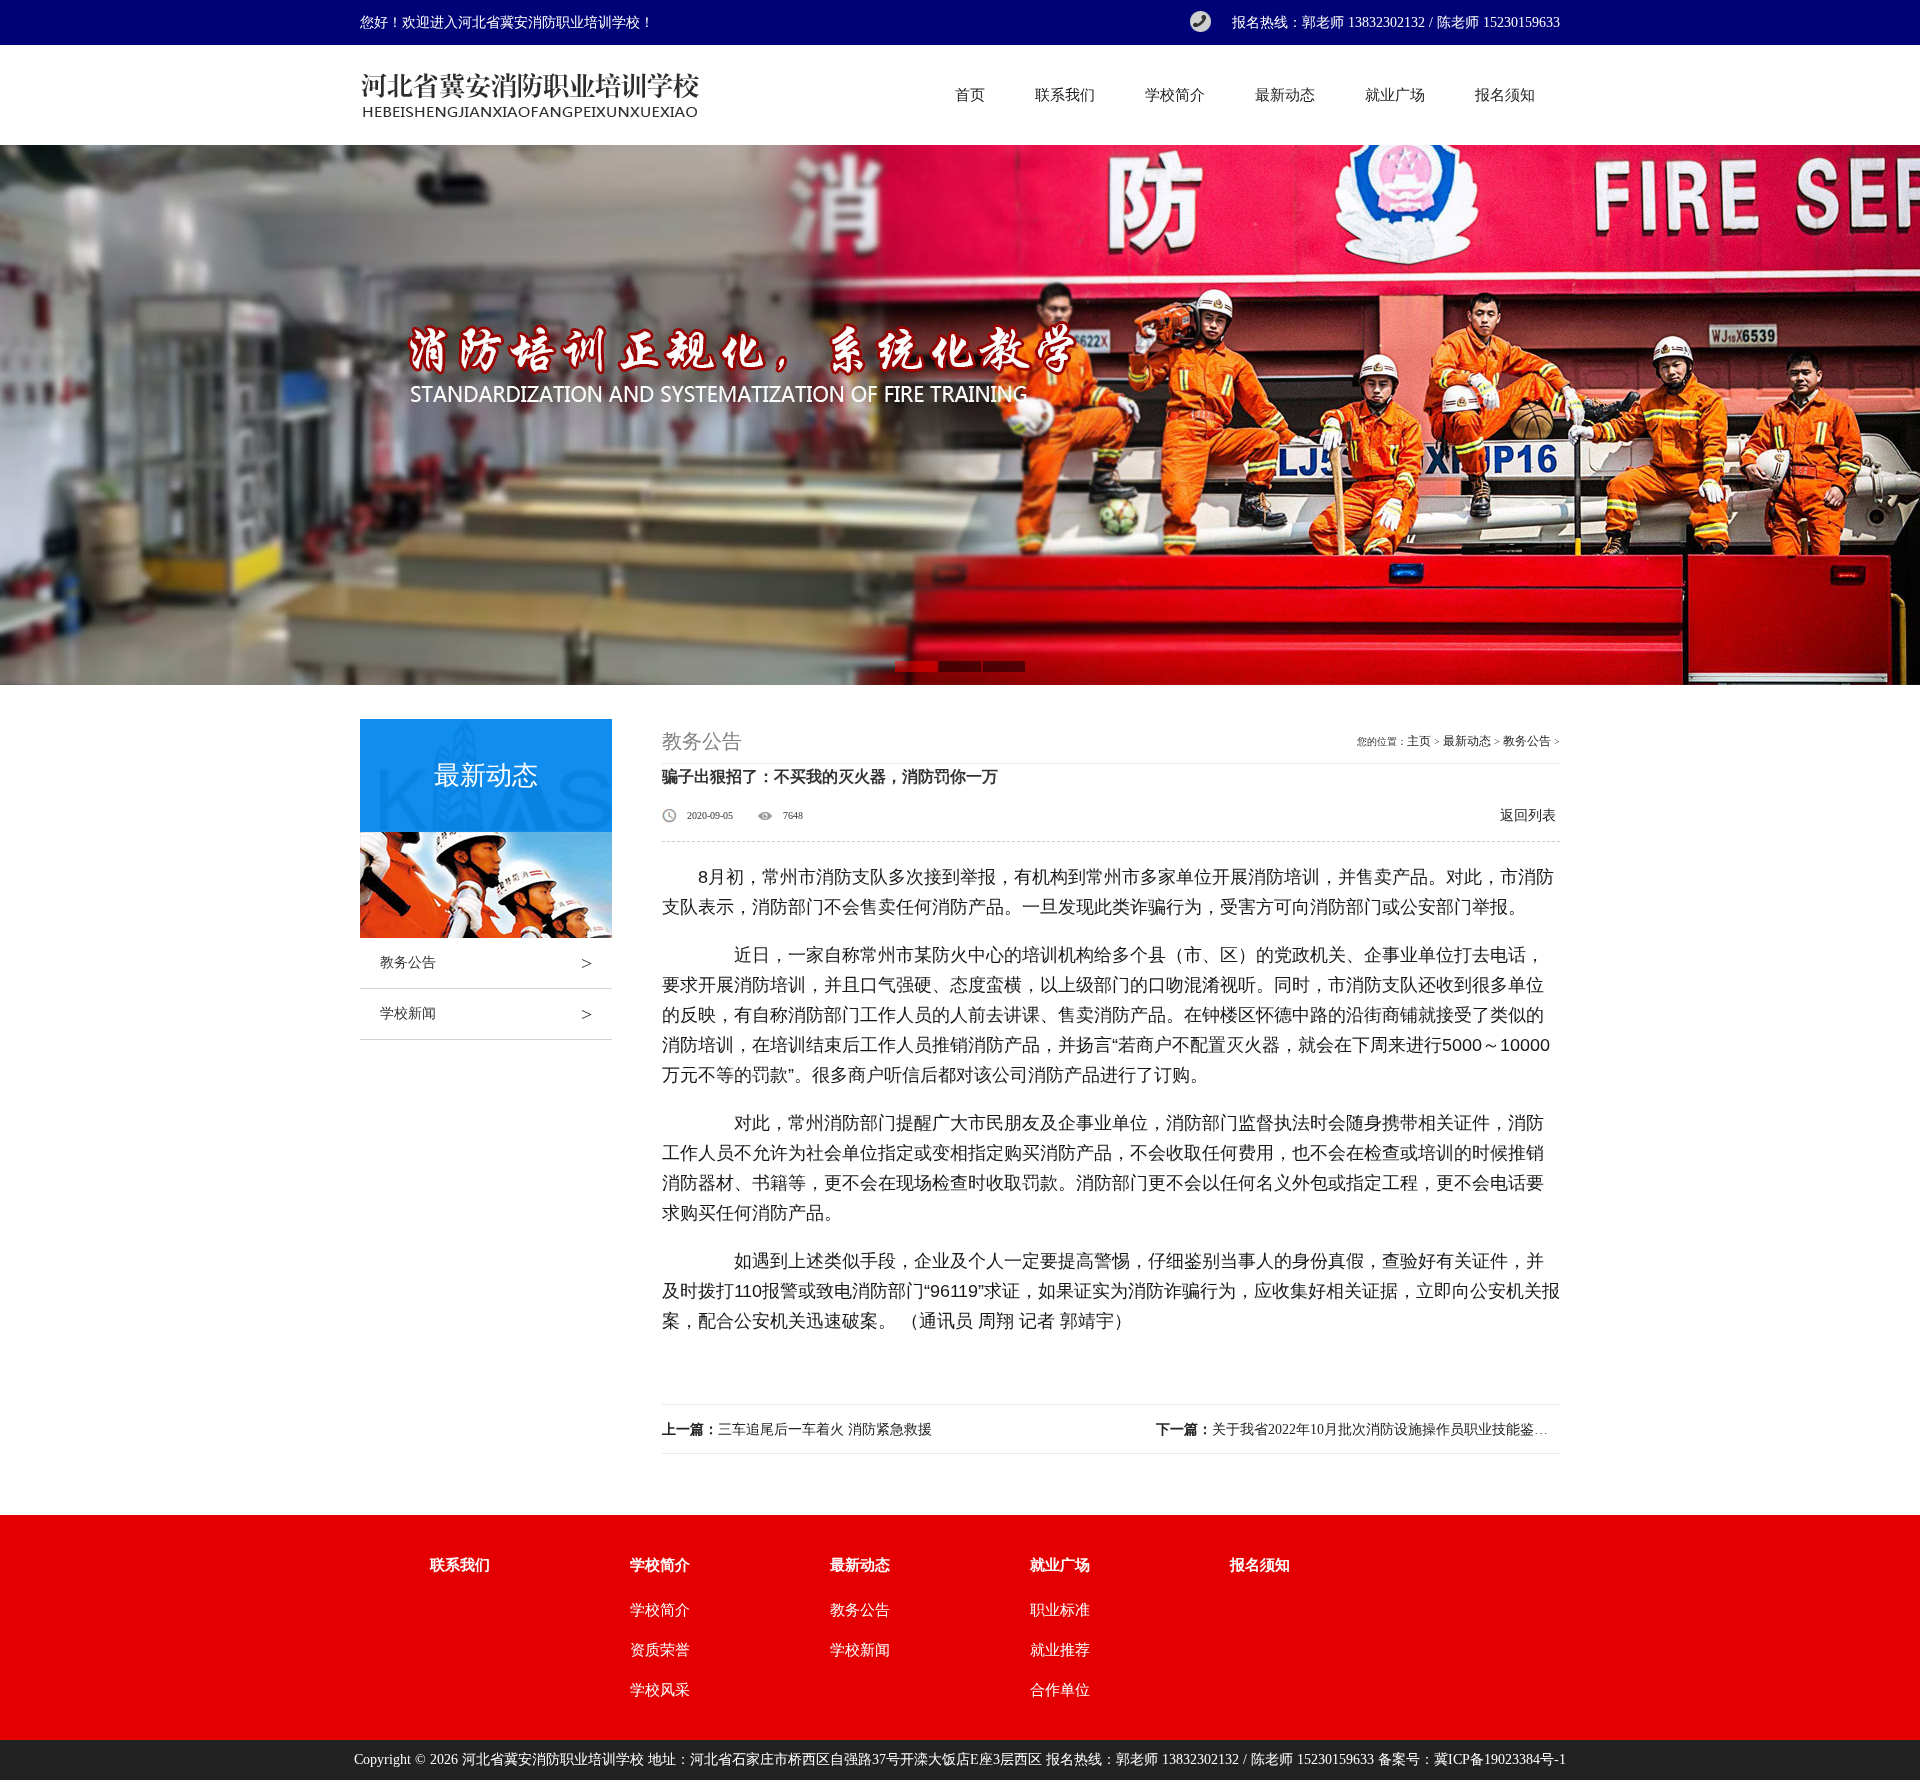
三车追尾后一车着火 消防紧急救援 (797, 1429)
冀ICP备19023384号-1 (1500, 1759)
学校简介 (1175, 95)
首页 (970, 95)
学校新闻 (486, 1014)
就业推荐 (1060, 1650)
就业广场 (1395, 95)
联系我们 (1065, 95)
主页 (1419, 741)
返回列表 (1528, 815)
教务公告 (486, 963)
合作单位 (1060, 1690)
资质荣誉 (660, 1650)
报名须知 (1505, 95)
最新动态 (1285, 95)
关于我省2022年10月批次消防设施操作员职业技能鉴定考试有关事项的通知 (1358, 1429)
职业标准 (1060, 1610)
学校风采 (660, 1690)
